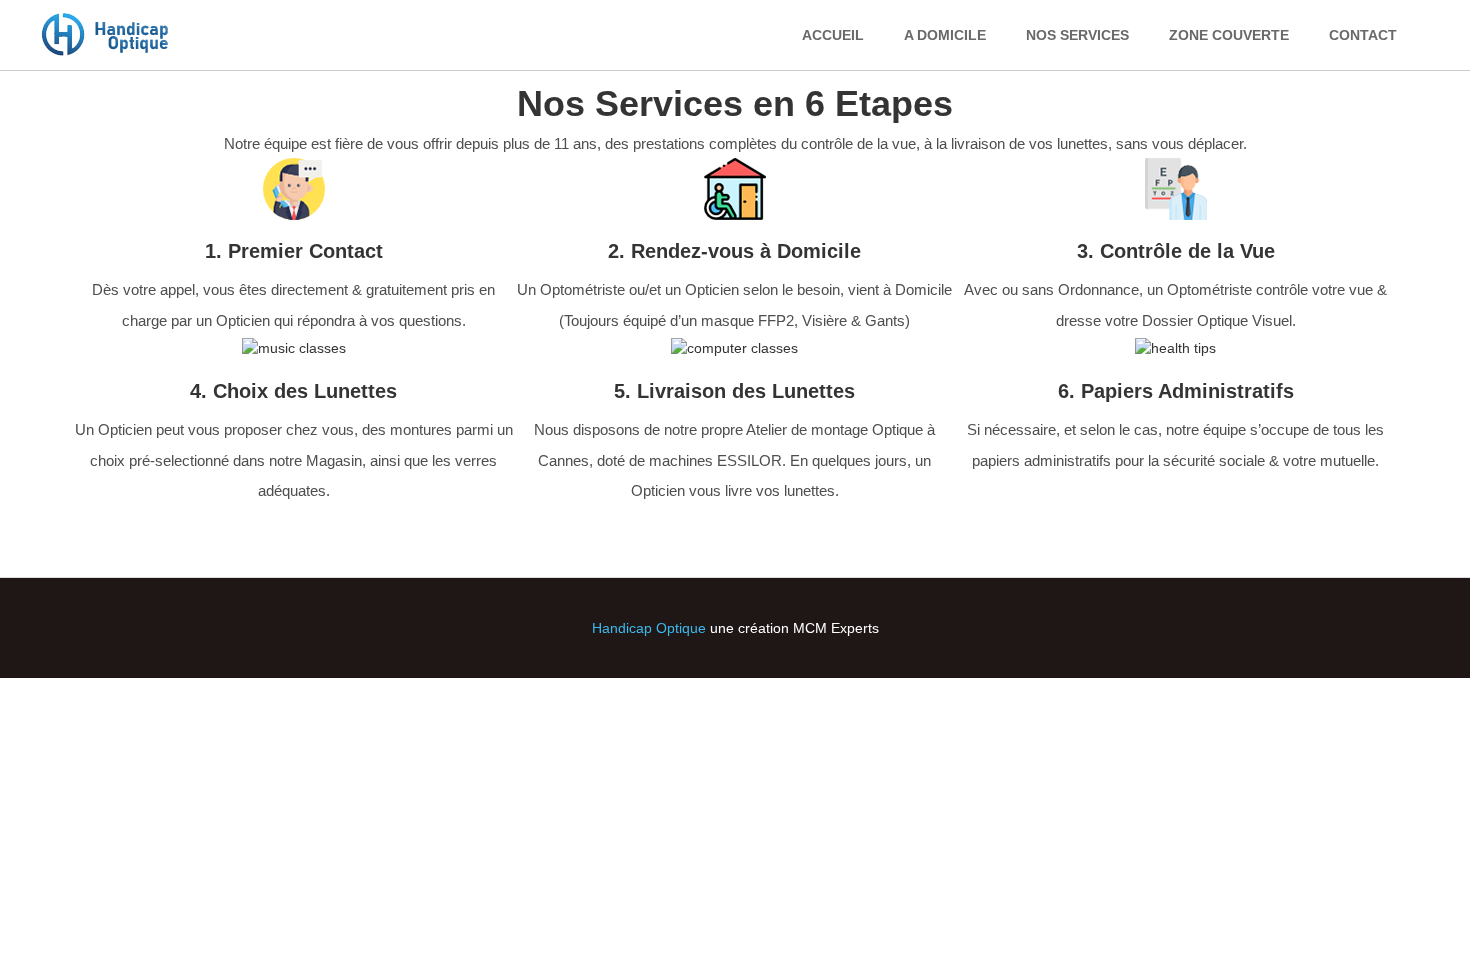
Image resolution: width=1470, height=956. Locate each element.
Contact (1363, 35)
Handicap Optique (649, 628)
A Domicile (945, 35)
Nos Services (1077, 35)
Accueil (833, 35)
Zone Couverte (1229, 35)
